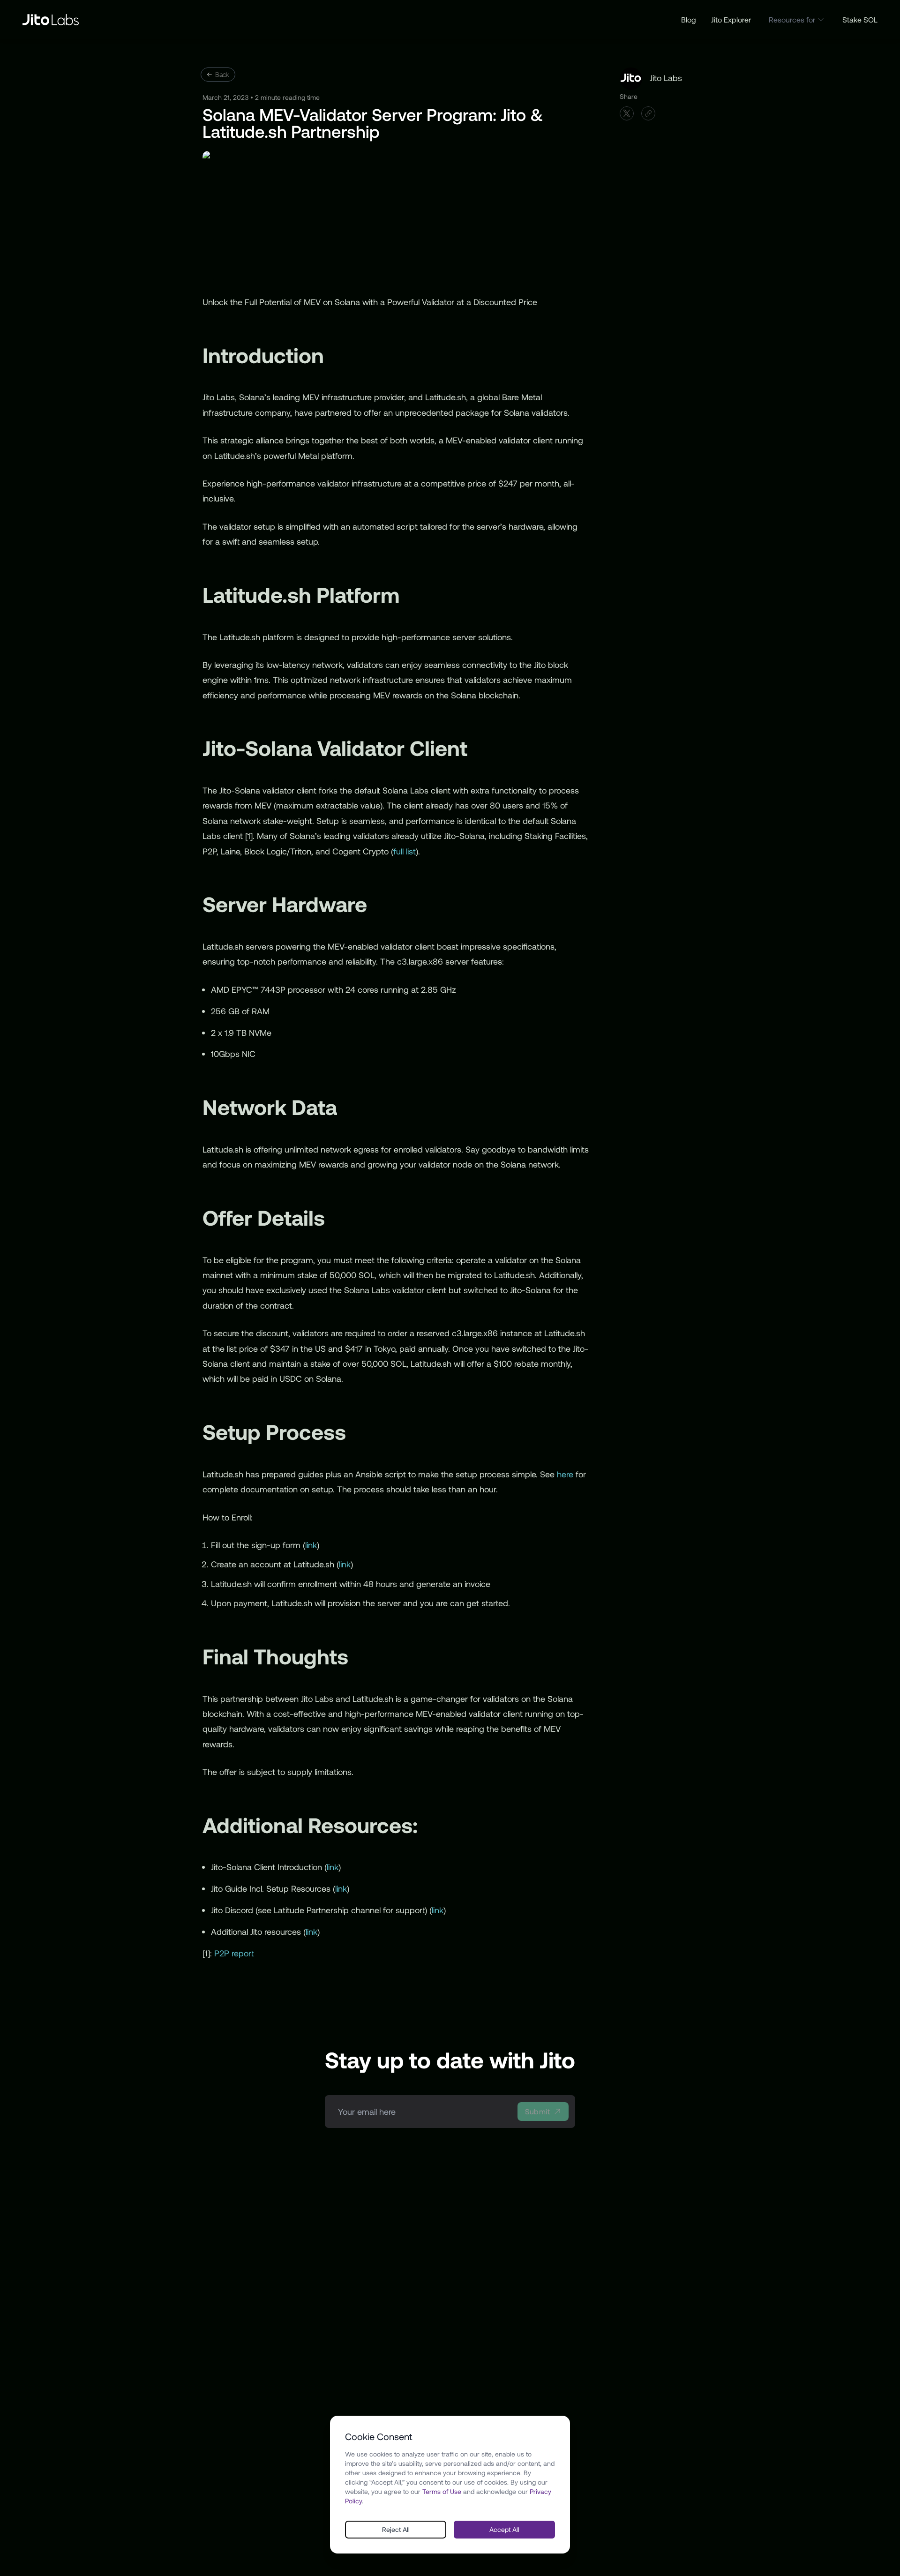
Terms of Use (442, 2491)
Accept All (504, 2529)
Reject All (396, 2529)
